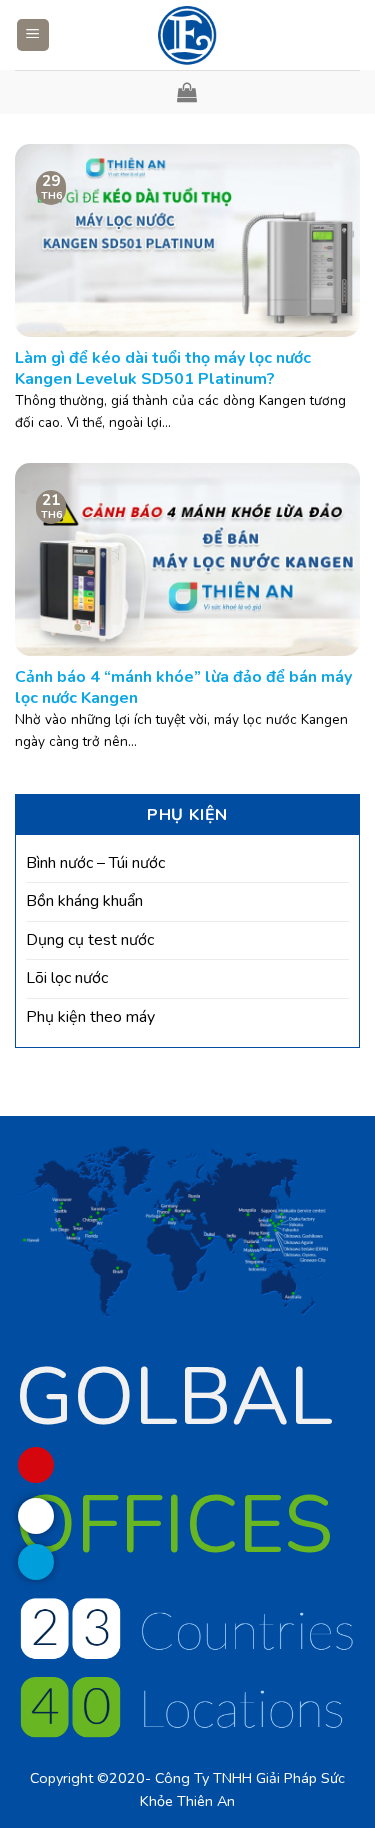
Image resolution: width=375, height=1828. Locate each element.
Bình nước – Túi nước (95, 863)
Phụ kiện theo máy (90, 1017)
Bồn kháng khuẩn (84, 901)
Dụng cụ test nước (90, 940)
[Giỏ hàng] (187, 92)
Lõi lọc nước (67, 978)
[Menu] (33, 35)
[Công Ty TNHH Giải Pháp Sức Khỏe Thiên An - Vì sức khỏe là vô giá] (188, 35)
